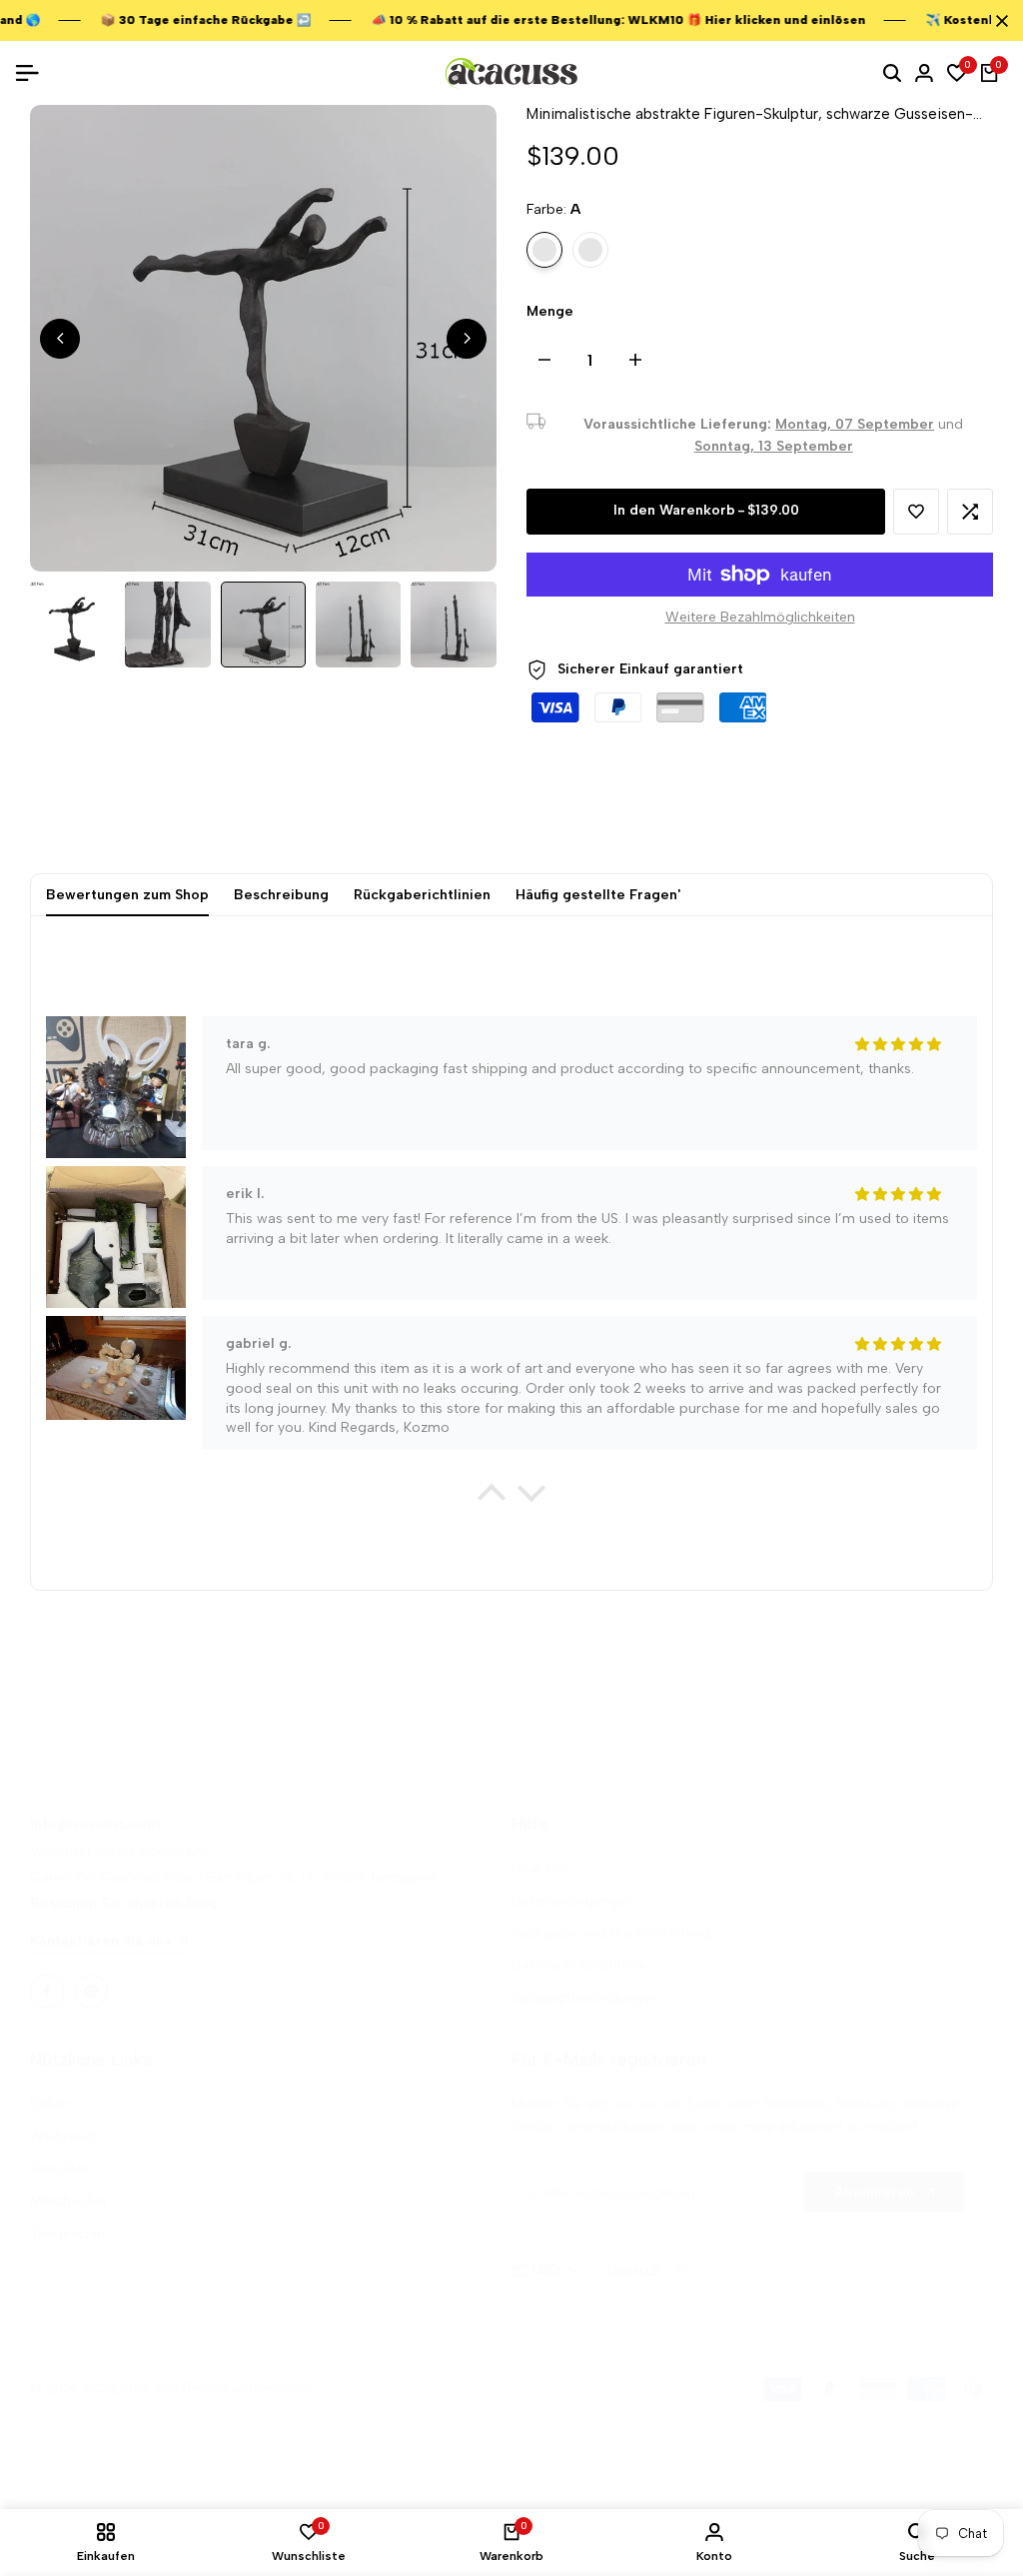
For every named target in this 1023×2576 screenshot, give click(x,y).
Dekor (49, 2104)
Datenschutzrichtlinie (579, 1965)
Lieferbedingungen (573, 1901)
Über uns (540, 1868)
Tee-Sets (59, 2169)
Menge (550, 311)
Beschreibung (281, 895)
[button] (916, 512)
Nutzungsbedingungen (585, 1998)
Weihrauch (65, 2137)
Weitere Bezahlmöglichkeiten (760, 617)
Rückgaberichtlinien (422, 895)
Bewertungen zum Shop (127, 895)
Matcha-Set (68, 2201)
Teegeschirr (68, 2234)
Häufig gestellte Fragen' (598, 895)
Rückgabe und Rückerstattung (611, 1933)
